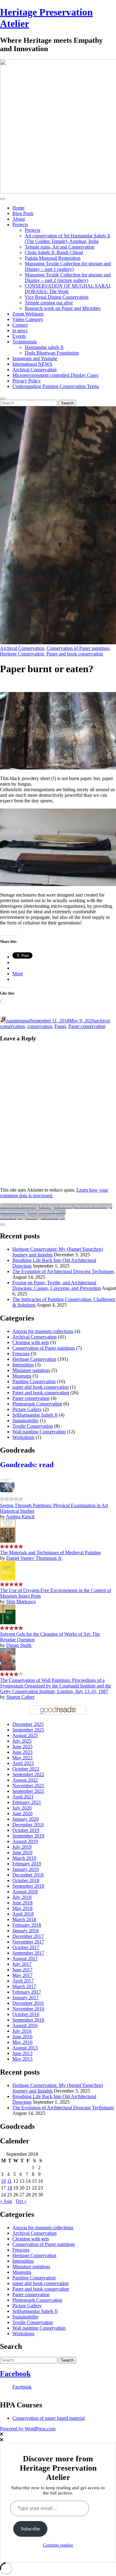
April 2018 (23, 1914)
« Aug (6, 2201)
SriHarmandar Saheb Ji (35, 1415)
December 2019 (28, 1825)
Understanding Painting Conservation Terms (56, 386)
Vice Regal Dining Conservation (57, 297)
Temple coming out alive (49, 303)
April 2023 (23, 1763)
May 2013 (22, 2059)
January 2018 (26, 1931)
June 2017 (22, 1970)
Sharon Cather (20, 1697)
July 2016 (22, 2031)
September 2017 (28, 1953)
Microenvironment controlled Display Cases (55, 375)
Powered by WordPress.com (28, 2429)
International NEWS (32, 364)
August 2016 (25, 2025)
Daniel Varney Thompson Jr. (34, 1558)
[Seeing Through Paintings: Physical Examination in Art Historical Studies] (8, 1494)
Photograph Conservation (37, 1404)
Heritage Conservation (22, 654)
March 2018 (24, 1919)
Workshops (23, 1437)
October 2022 (26, 1769)
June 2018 (22, 1903)
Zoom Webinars (28, 314)
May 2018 (22, 1908)
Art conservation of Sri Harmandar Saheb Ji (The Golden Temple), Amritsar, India (67, 238)
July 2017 (22, 1964)
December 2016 (28, 2003)
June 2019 (22, 1853)
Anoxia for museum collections (43, 1331)
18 (10, 2188)
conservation (40, 1026)
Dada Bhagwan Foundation (52, 353)
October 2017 (26, 1947)
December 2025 (28, 1724)
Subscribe (30, 2529)
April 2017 (23, 1981)
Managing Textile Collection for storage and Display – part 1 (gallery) (68, 266)
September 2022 (28, 1774)
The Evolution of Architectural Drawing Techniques (63, 1271)
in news (20, 331)
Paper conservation (87, 1026)
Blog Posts (23, 213)
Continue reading (58, 2545)
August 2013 (25, 2048)
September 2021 (28, 1791)
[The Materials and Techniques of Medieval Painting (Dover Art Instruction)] (8, 1541)
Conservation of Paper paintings (78, 648)
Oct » (21, 2201)
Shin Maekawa (21, 1601)
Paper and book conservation (75, 654)
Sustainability (26, 1420)
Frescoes (21, 1354)
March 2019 (24, 1858)
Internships (23, 1365)
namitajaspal (18, 1021)
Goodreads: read (27, 1465)
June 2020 (22, 1813)
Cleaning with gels (31, 1342)
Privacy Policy (27, 381)
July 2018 (22, 1897)
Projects (20, 225)
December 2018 (28, 1875)
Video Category (28, 319)
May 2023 (22, 1758)
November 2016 (28, 2009)
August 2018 (25, 1892)
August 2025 (25, 1735)
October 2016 (26, 2014)
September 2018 (28, 1886)
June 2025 (22, 1747)
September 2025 (28, 1730)
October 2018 (26, 1880)
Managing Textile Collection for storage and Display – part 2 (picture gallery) (68, 278)
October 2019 (26, 1830)
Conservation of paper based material (49, 2418)
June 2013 (22, 2053)
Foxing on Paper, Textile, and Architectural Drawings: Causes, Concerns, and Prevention (57, 1285)
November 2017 (28, 1942)
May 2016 (22, 2042)
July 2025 (22, 1741)
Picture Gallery (27, 1409)
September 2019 (28, 1836)
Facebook (15, 2374)
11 (9, 2181)
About (19, 219)
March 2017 (24, 1986)
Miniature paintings (31, 1370)
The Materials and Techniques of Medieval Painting (50, 1553)
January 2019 (26, 1869)
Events (19, 336)
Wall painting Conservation (39, 1432)
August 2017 (25, 1958)
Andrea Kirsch (20, 1517)
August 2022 (25, 1780)
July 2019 (22, 1847)
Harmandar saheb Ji (44, 347)
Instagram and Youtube (35, 358)
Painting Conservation (34, 1381)
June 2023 (22, 1752)
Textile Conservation (33, 1426)
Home (18, 208)
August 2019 (25, 1841)
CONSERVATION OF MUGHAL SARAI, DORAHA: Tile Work (68, 289)
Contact (20, 325)
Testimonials (25, 342)
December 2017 (28, 1936)
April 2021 (23, 1797)
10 (3, 2181)
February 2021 (27, 1802)
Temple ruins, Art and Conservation (60, 247)
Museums (22, 1376)
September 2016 (28, 2020)
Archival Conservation (34, 370)
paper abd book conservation (41, 1387)
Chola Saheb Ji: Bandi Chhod (54, 252)
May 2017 (22, 1975)
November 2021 (28, 1786)
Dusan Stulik (19, 1645)
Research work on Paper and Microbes (63, 308)
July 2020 (22, 1808)
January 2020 (26, 1819)
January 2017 (26, 1998)
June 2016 (22, 2037)
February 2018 (27, 1925)
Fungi (60, 1026)
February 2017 (27, 1992)
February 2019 (27, 1864)
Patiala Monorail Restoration (53, 258)
